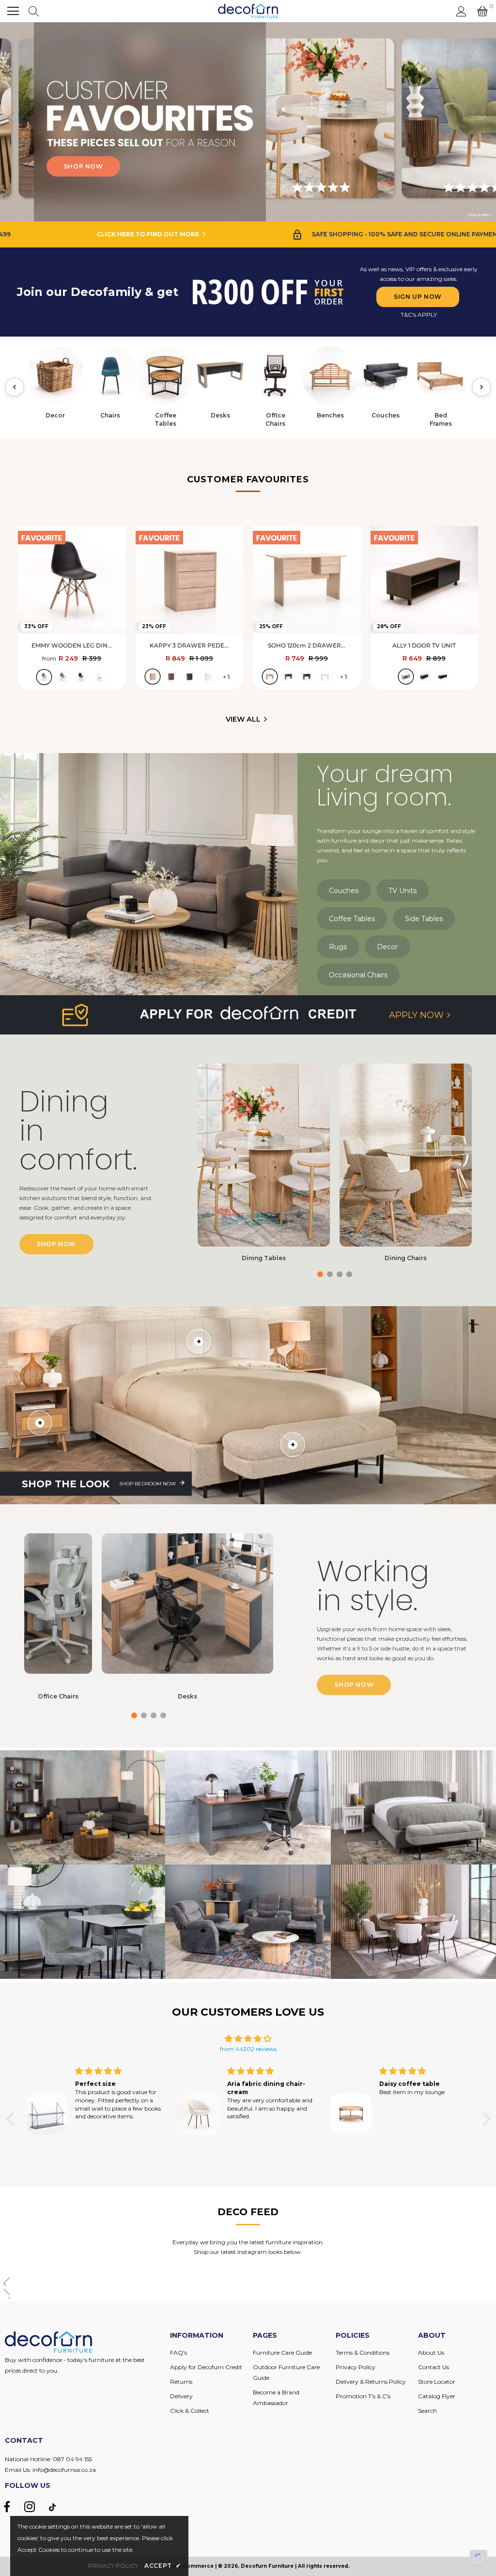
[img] (248, 2039)
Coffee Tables (352, 918)
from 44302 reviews (248, 2049)
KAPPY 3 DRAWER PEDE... (189, 645)
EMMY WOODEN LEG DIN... (72, 645)
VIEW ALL (243, 719)
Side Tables (424, 918)
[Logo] (248, 11)
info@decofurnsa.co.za (64, 2470)
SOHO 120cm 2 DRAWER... (307, 645)
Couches (344, 890)
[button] (485, 122)
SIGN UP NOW (418, 297)
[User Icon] (461, 11)
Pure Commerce (191, 2566)
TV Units (403, 890)
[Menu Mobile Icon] (13, 11)
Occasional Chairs (358, 974)
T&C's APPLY (419, 315)
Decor (387, 946)
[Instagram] (30, 2507)
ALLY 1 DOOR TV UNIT (424, 645)
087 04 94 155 (72, 2459)
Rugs (338, 946)
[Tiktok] (52, 2507)
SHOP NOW (151, 166)
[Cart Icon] (482, 11)
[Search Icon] (34, 11)
